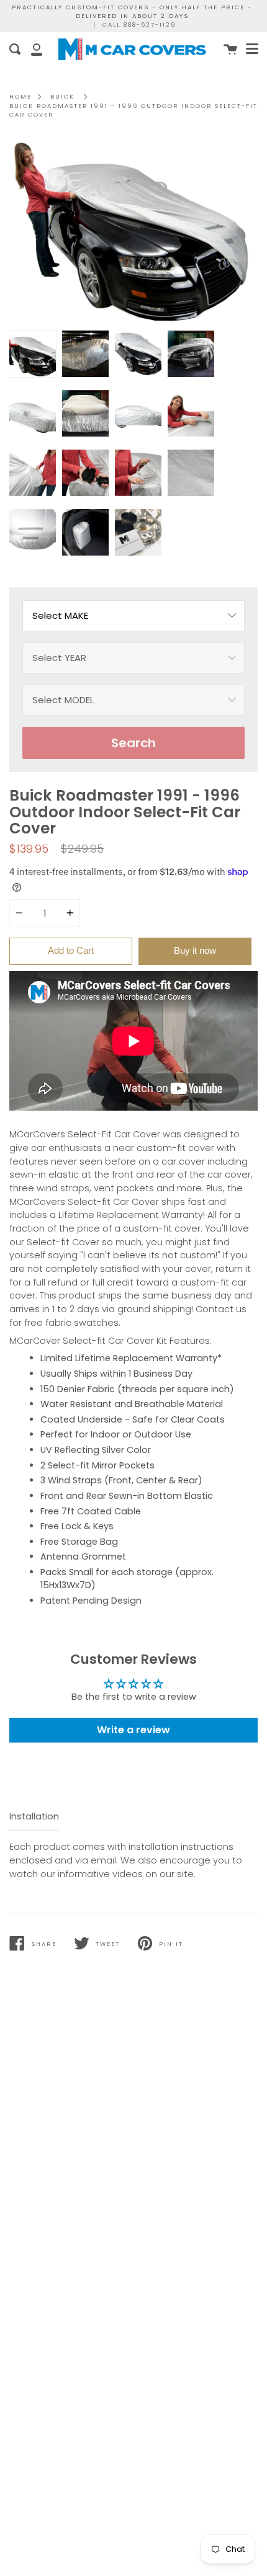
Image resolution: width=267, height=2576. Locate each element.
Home (20, 96)
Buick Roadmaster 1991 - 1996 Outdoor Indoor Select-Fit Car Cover (133, 110)
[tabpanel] (133, 231)
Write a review (133, 1730)
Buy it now (195, 950)
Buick (62, 96)
